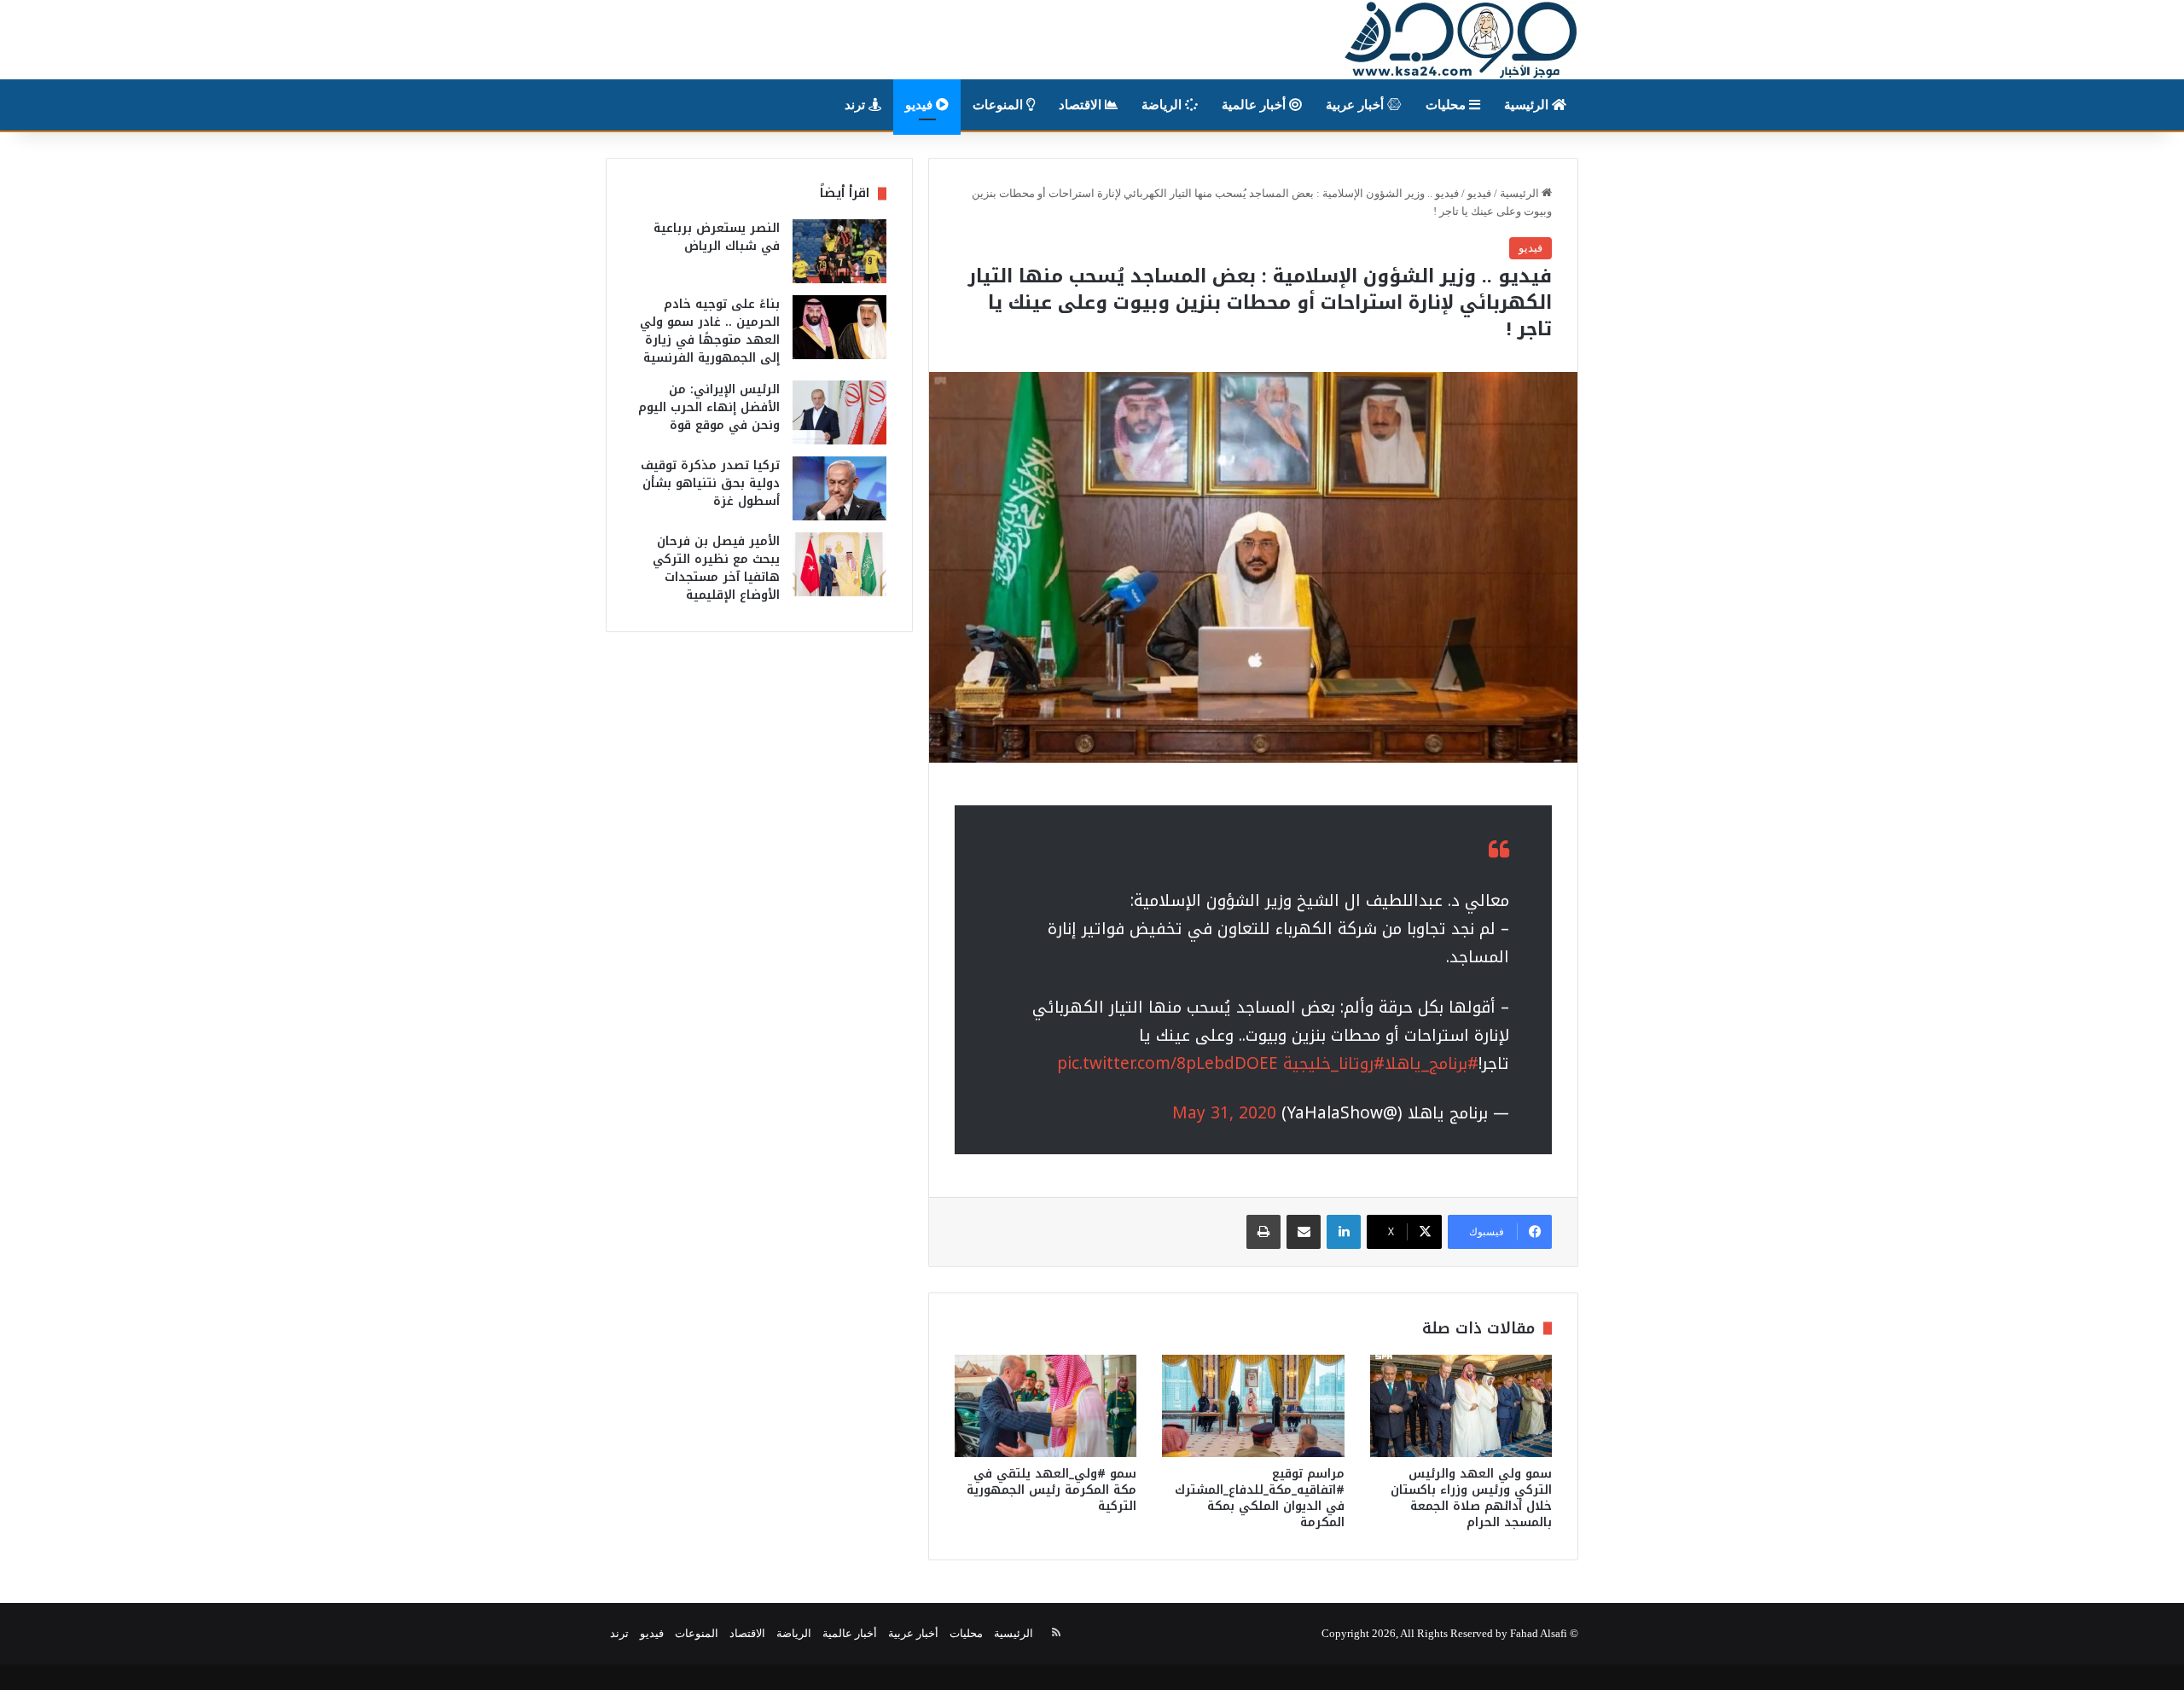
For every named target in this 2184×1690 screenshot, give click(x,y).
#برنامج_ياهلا (1432, 1064)
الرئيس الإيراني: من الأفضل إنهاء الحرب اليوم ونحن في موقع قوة (709, 407)
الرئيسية (1528, 105)
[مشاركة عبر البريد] (1304, 1232)
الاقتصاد (1082, 105)
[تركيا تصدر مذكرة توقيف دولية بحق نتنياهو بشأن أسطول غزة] (839, 488)
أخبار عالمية (1255, 105)
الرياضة (1163, 105)
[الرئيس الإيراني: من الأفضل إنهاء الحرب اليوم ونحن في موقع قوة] (839, 412)
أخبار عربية (1356, 105)
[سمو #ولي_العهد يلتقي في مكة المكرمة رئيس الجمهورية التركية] (1046, 1406)
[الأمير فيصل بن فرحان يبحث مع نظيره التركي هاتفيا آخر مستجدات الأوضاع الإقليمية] (839, 564)
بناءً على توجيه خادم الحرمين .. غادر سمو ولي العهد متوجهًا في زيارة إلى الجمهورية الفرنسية (710, 331)
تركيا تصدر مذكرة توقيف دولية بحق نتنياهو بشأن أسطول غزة (710, 483)
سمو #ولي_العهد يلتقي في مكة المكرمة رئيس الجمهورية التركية (1051, 1490)
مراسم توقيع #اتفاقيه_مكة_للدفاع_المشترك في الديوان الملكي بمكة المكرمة (1260, 1498)
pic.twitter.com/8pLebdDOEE (1168, 1064)
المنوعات (999, 105)
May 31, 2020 (1224, 1113)
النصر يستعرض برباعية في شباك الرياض (717, 237)
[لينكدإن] (1344, 1232)
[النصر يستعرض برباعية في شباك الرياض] (839, 251)
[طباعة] (1263, 1232)
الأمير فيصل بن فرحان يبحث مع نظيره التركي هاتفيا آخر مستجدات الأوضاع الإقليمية (716, 568)
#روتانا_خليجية (1334, 1064)
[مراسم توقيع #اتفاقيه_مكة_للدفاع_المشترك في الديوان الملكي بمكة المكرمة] (1253, 1406)
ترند (857, 105)
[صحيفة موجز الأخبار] (1461, 40)
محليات (1447, 105)
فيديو (921, 105)
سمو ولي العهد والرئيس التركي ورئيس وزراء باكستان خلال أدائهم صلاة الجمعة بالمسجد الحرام (1471, 1498)
